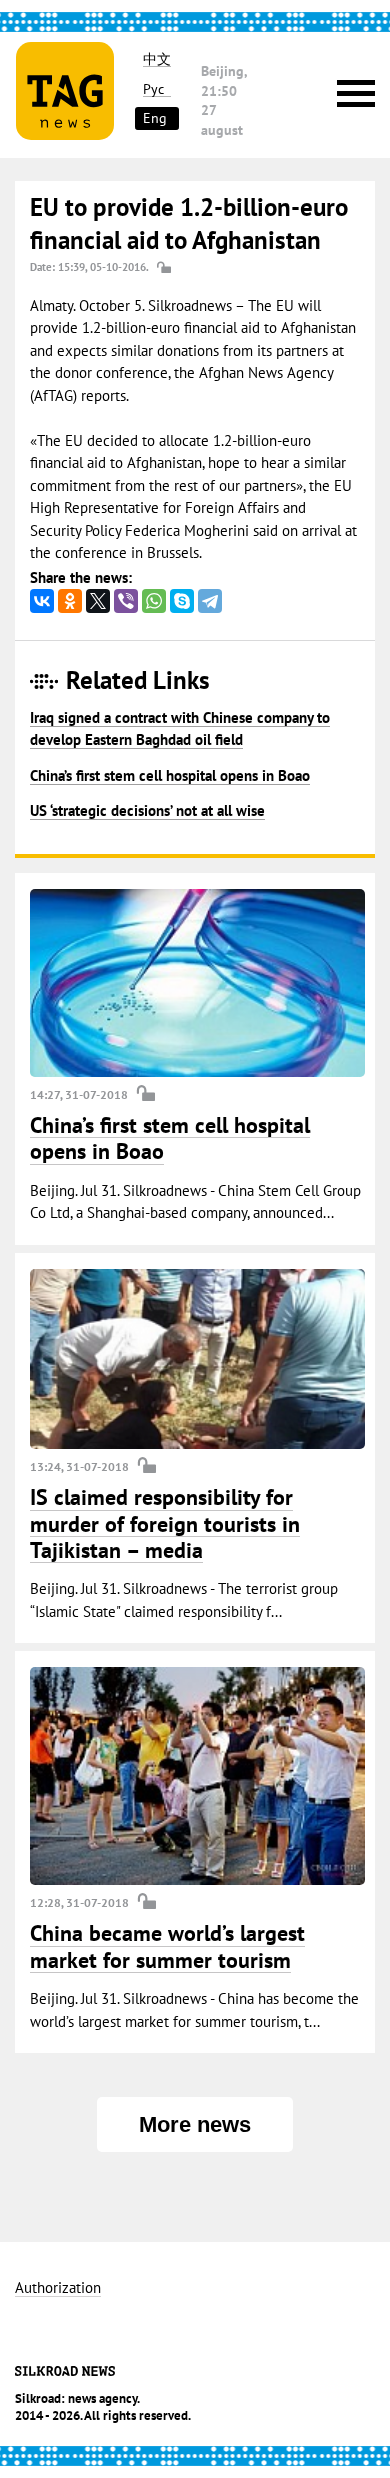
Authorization (58, 2288)
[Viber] (126, 601)
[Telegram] (210, 601)
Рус (153, 89)
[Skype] (182, 601)
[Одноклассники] (70, 601)
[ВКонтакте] (42, 601)
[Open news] (197, 983)
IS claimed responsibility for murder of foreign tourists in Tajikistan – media (165, 1523)
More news (195, 2124)
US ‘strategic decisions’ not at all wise (147, 810)
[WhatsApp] (154, 601)
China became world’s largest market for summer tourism (167, 1946)
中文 (157, 59)
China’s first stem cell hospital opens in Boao (170, 775)
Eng (155, 118)
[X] (98, 601)
